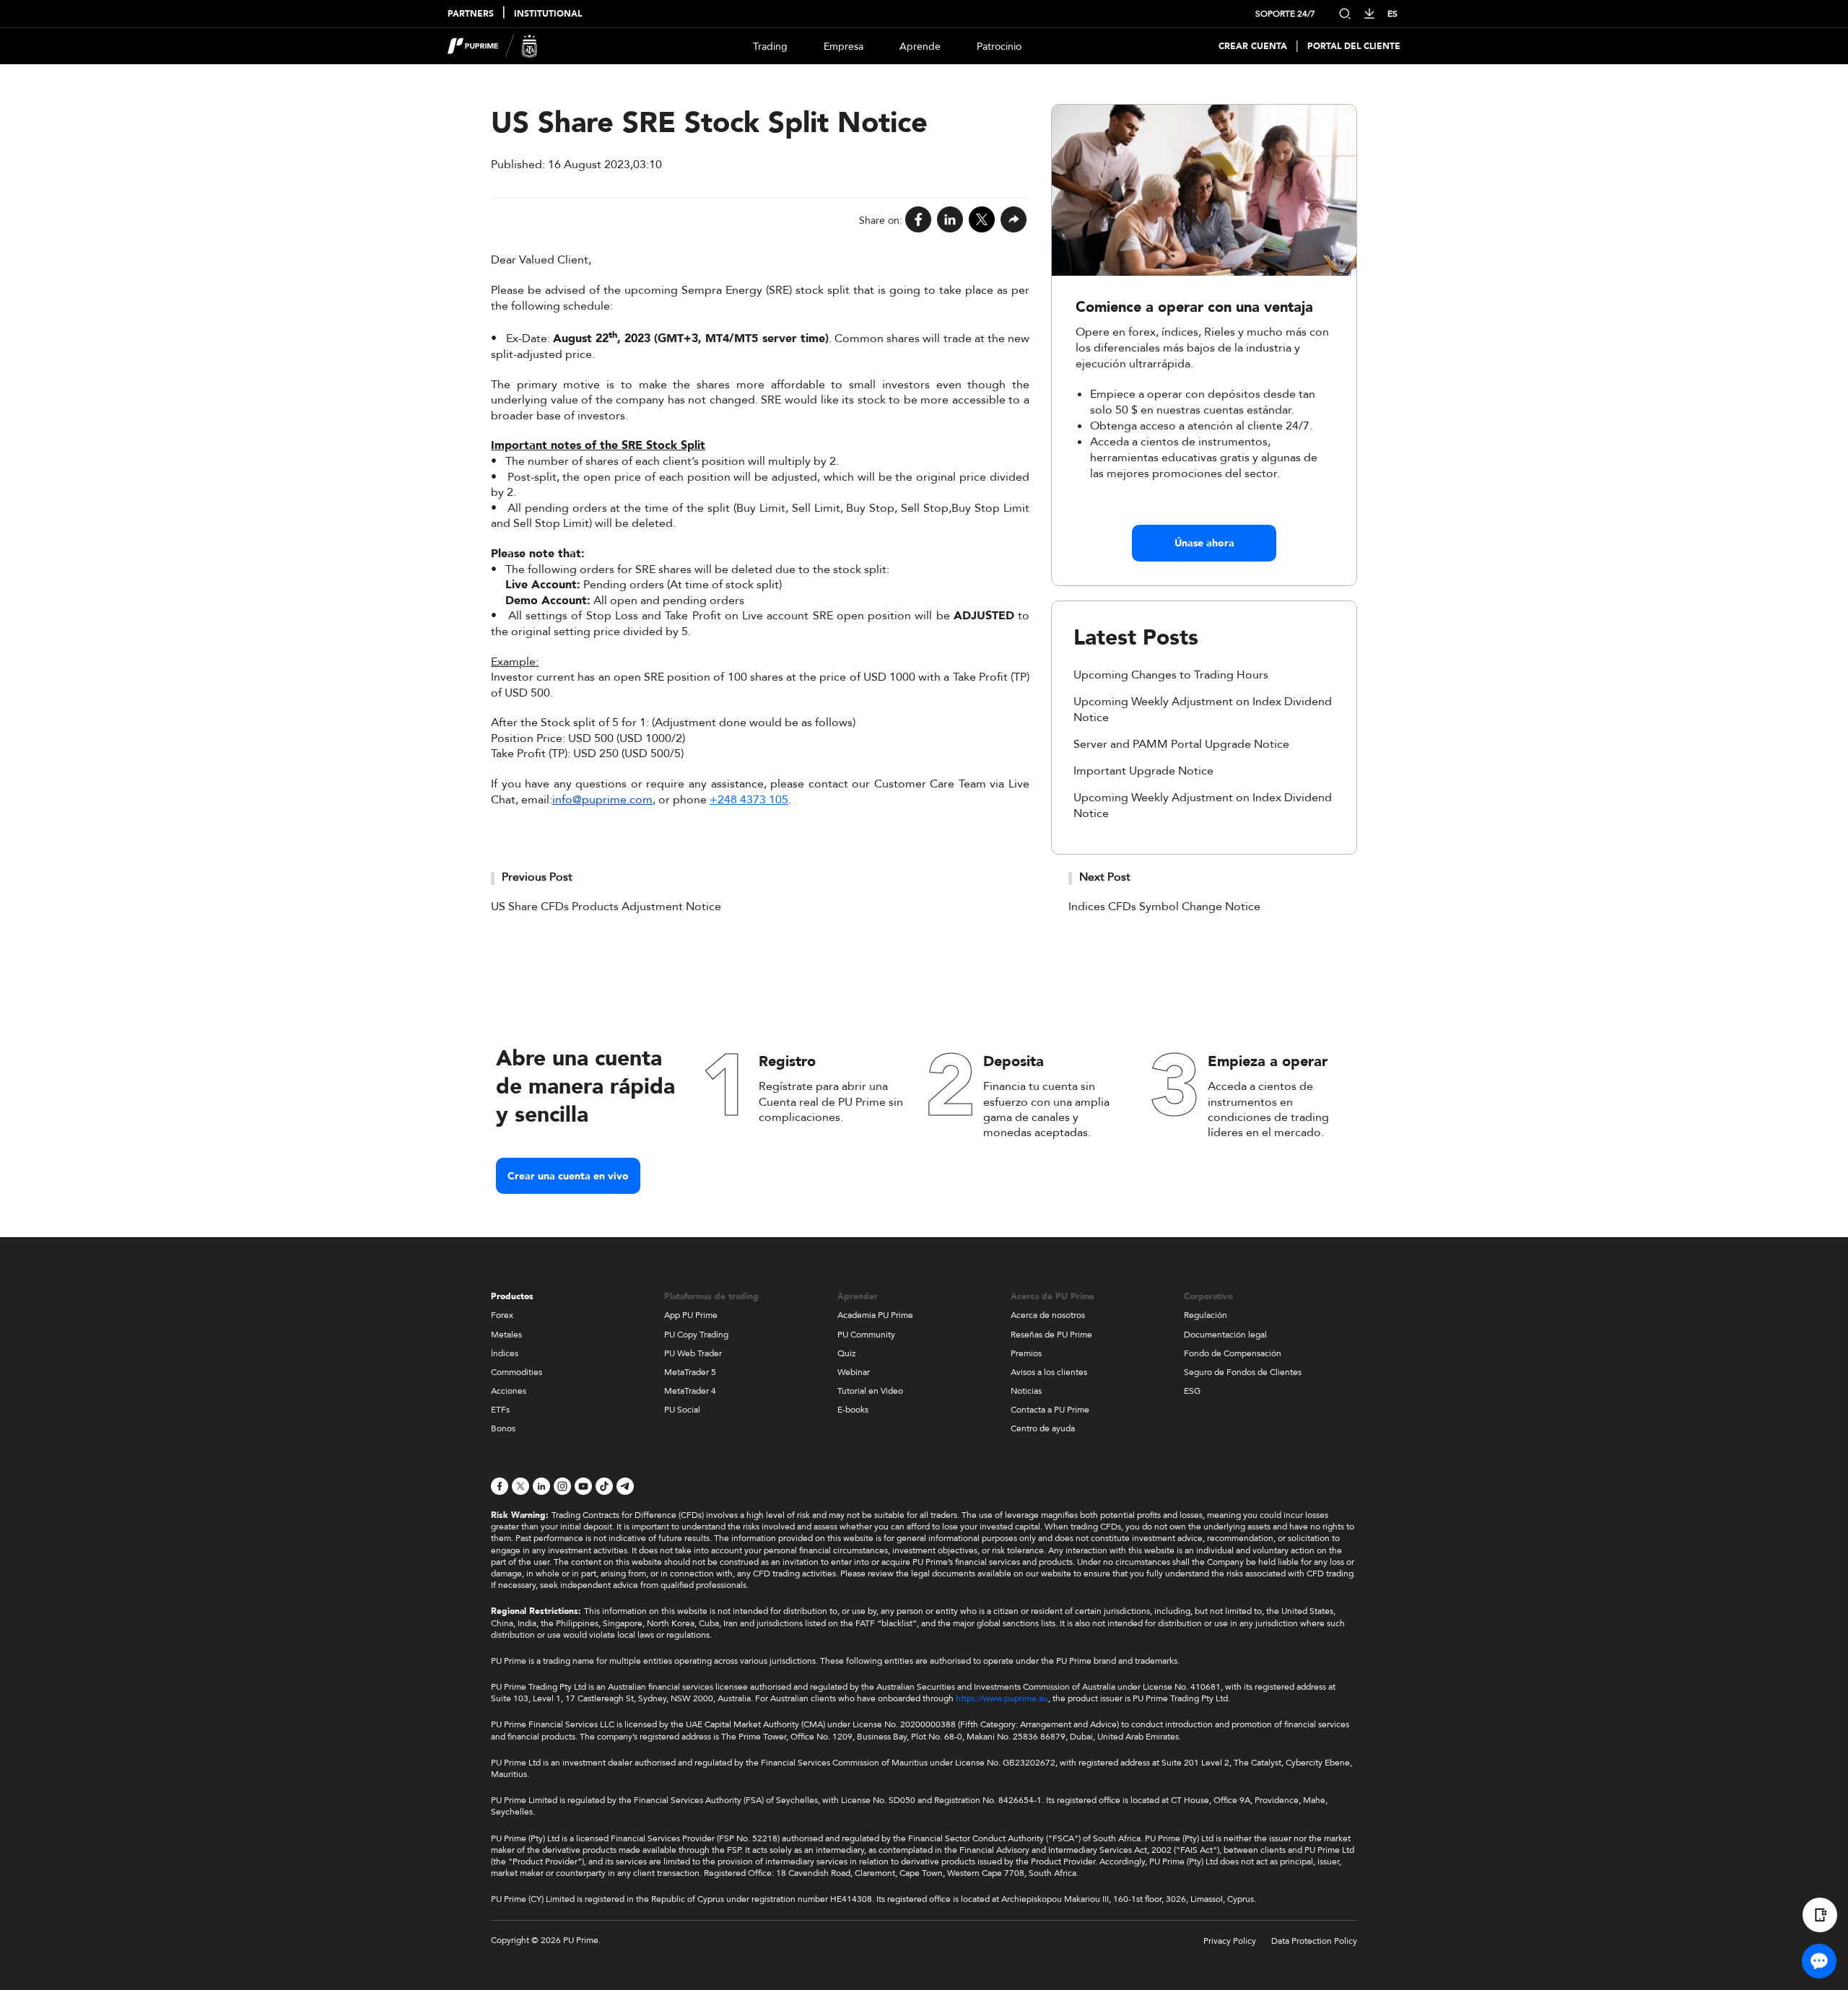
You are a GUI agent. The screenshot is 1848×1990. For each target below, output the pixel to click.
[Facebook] (918, 221)
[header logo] (493, 46)
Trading (770, 47)
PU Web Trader (693, 1353)
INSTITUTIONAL (548, 14)
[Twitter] (982, 221)
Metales (506, 1335)
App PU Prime (691, 1315)
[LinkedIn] (950, 221)
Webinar (854, 1372)
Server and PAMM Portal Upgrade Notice (1181, 744)
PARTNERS (471, 14)
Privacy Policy (1230, 1941)
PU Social (682, 1410)
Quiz (846, 1353)
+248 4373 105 (749, 800)
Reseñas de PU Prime (1051, 1335)
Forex (502, 1315)
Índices (505, 1353)
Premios (1026, 1353)
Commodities (517, 1372)
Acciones (509, 1391)
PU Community (866, 1335)
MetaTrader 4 (690, 1391)
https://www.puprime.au (1002, 1698)
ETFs (500, 1410)
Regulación (1206, 1315)
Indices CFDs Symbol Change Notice (1164, 907)
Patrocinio (999, 47)
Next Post (1105, 877)
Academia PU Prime (875, 1315)
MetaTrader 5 (690, 1372)
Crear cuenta (1253, 47)
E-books (853, 1410)
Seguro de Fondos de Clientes (1243, 1372)
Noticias (1026, 1391)
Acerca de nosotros (1048, 1315)
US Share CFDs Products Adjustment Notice (606, 907)
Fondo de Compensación (1233, 1353)
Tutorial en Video (870, 1391)
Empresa (844, 47)
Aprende (920, 47)
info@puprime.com (602, 800)
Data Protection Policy (1314, 1941)
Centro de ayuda (1043, 1428)
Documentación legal (1225, 1335)
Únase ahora (1204, 543)
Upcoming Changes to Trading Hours (1171, 675)
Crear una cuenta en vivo (568, 1176)
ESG (1192, 1391)
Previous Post (537, 877)
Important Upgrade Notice (1143, 771)
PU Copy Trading (696, 1335)
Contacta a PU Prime (1050, 1410)
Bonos (503, 1428)
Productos (512, 1296)
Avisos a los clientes (1049, 1372)
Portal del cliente (1354, 47)
